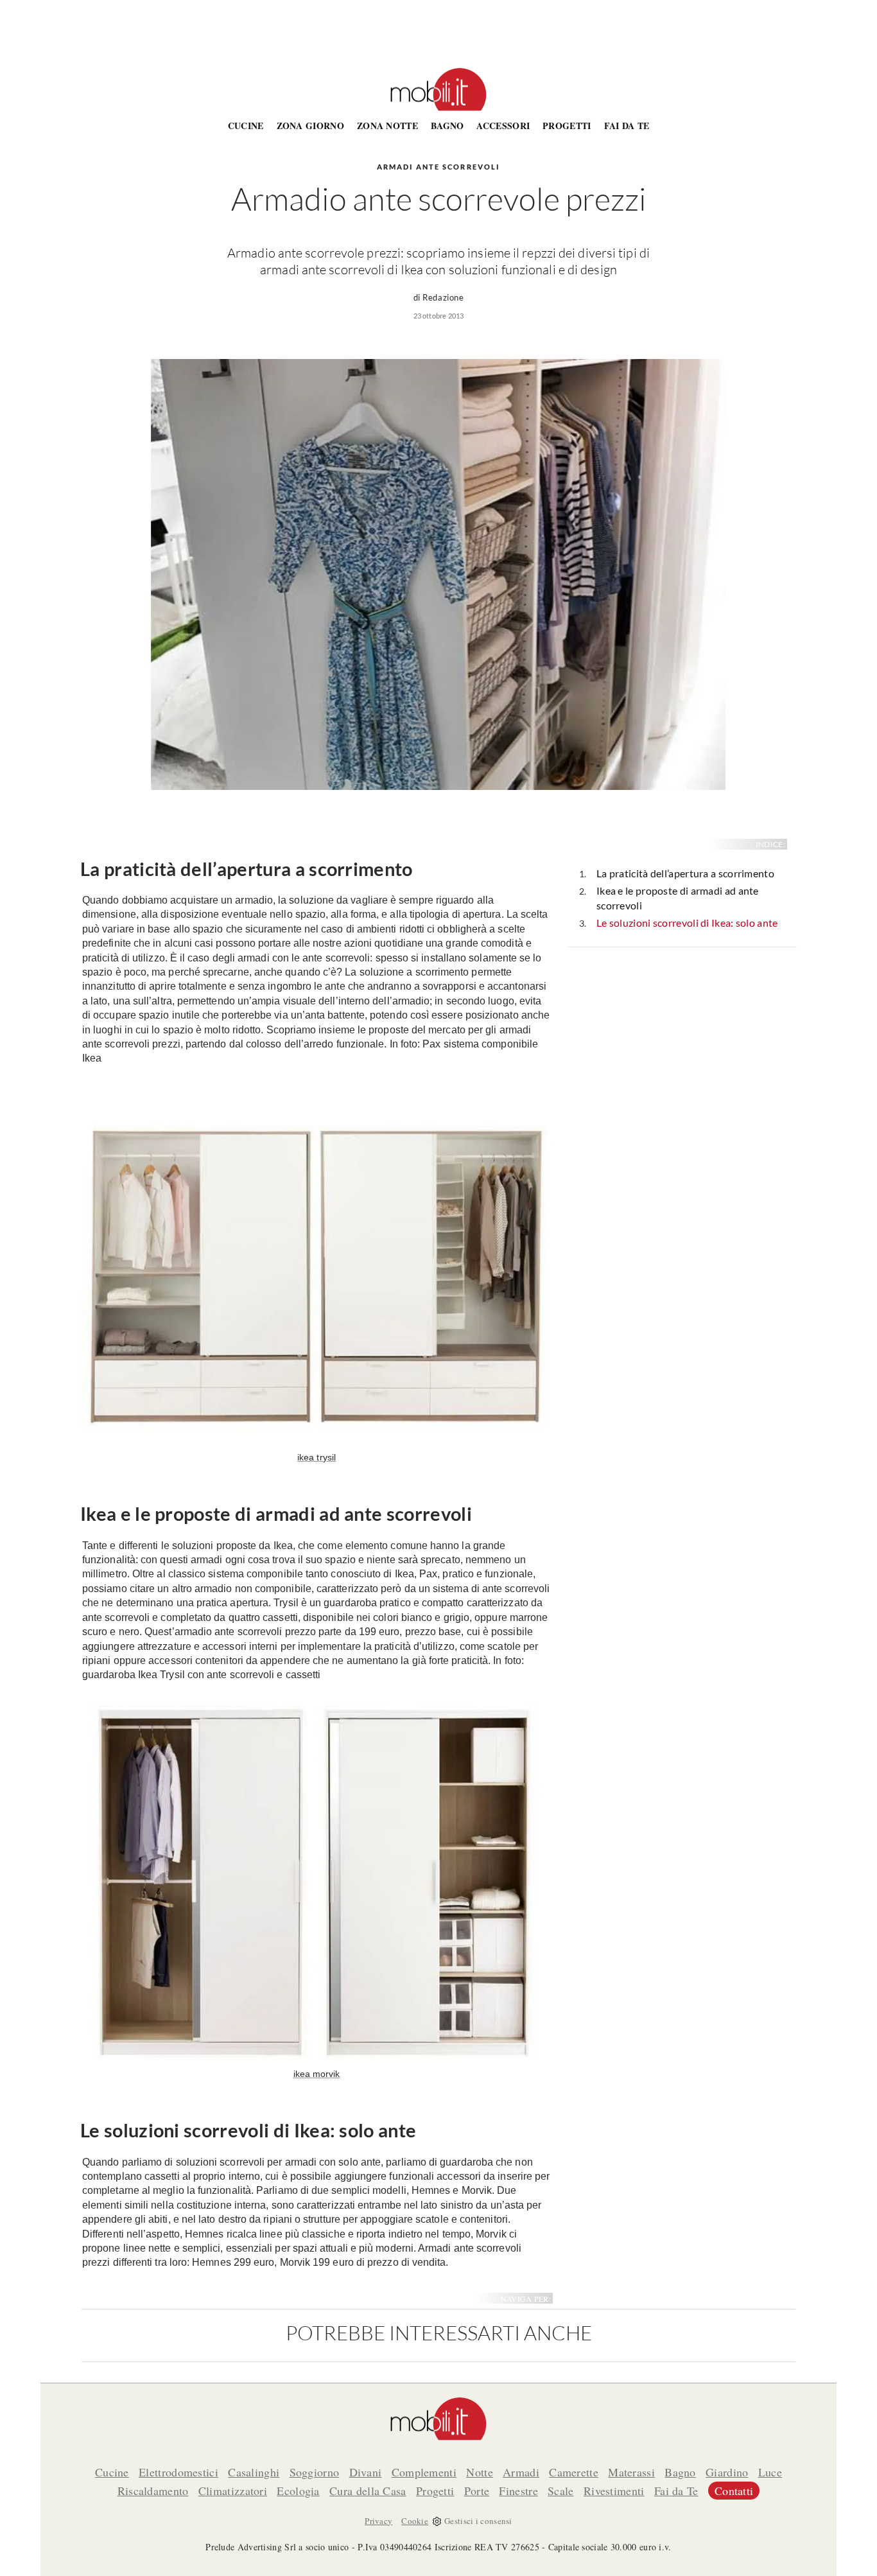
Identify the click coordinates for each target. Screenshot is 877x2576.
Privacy (378, 2521)
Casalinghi (254, 2472)
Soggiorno (315, 2472)
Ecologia (298, 2491)
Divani (366, 2472)
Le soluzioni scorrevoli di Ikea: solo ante (687, 923)
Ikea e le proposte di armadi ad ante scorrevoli (678, 898)
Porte (477, 2491)
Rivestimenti (614, 2491)
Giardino (727, 2472)
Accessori (503, 126)
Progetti (567, 126)
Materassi (631, 2472)
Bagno (447, 126)
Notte (480, 2472)
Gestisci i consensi (478, 2521)
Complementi (424, 2472)
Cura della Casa (368, 2491)
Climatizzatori (233, 2491)
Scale (561, 2491)
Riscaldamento (153, 2491)
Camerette (574, 2472)
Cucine (246, 126)
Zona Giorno (310, 126)
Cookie (415, 2521)
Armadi (521, 2472)
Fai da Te (627, 126)
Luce (770, 2472)
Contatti (734, 2491)
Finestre (518, 2491)
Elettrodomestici (178, 2472)
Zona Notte (387, 126)
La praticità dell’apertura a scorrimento (685, 873)
